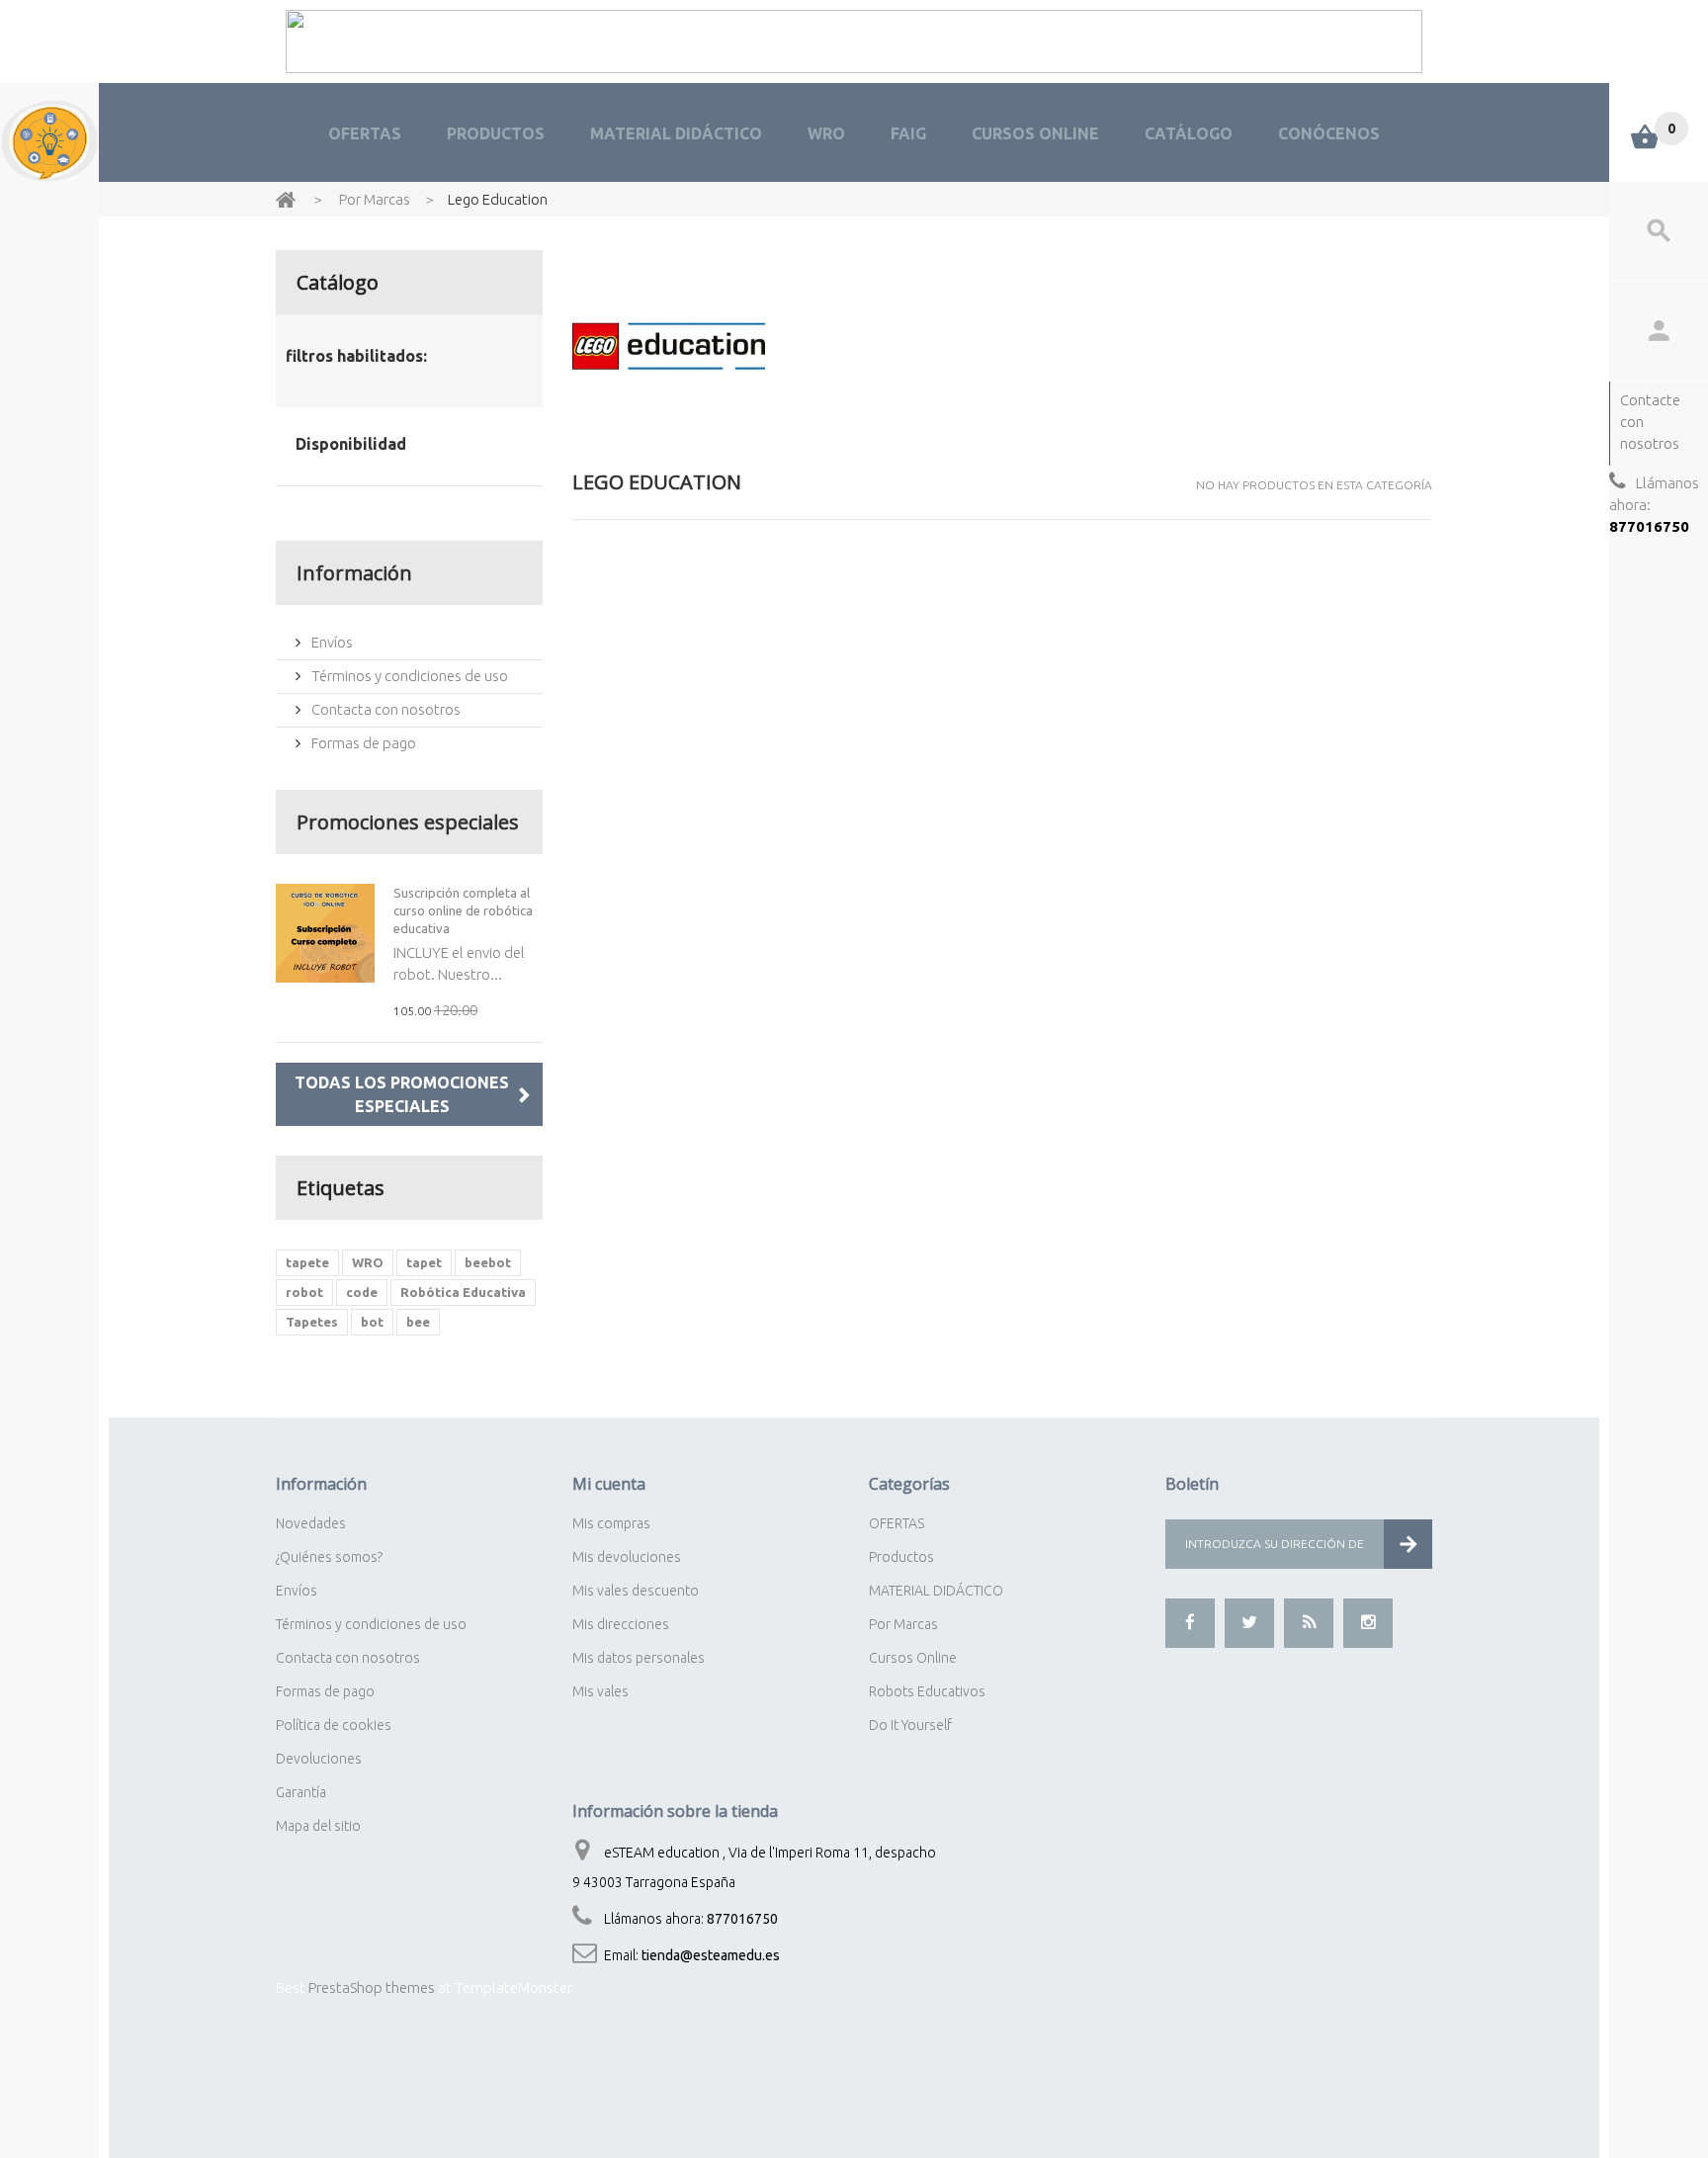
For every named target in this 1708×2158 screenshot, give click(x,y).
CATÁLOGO (1189, 133)
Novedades (311, 1523)
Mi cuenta (609, 1484)
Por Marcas (903, 1624)
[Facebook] (1190, 1623)
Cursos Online (913, 1658)
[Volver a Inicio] (286, 198)
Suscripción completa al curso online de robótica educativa (463, 910)
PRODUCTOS (496, 133)
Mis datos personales (639, 1658)
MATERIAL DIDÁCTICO (676, 133)
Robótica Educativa (463, 1292)
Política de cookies (334, 1725)
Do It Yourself (910, 1725)
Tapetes (312, 1322)
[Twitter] (1249, 1623)
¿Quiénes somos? (329, 1557)
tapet (424, 1262)
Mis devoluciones (627, 1557)
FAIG (908, 133)
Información (354, 573)
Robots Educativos (927, 1691)
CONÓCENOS (1329, 133)
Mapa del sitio (318, 1826)
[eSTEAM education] (49, 141)
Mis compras (611, 1523)
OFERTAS (365, 133)
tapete (307, 1262)
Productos (901, 1557)
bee (418, 1322)
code (362, 1292)
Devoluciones (319, 1759)
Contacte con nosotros (1650, 422)
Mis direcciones (621, 1624)
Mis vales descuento (636, 1591)
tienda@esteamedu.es (711, 1955)
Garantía (301, 1792)
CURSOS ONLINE (1035, 133)
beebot (488, 1262)
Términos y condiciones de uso (408, 676)
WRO (826, 133)
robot (304, 1292)
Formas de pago (362, 743)
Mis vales (600, 1691)
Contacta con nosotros (384, 709)
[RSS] (1309, 1623)
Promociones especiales (408, 822)
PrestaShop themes (372, 1987)
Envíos (331, 642)
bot (372, 1322)
